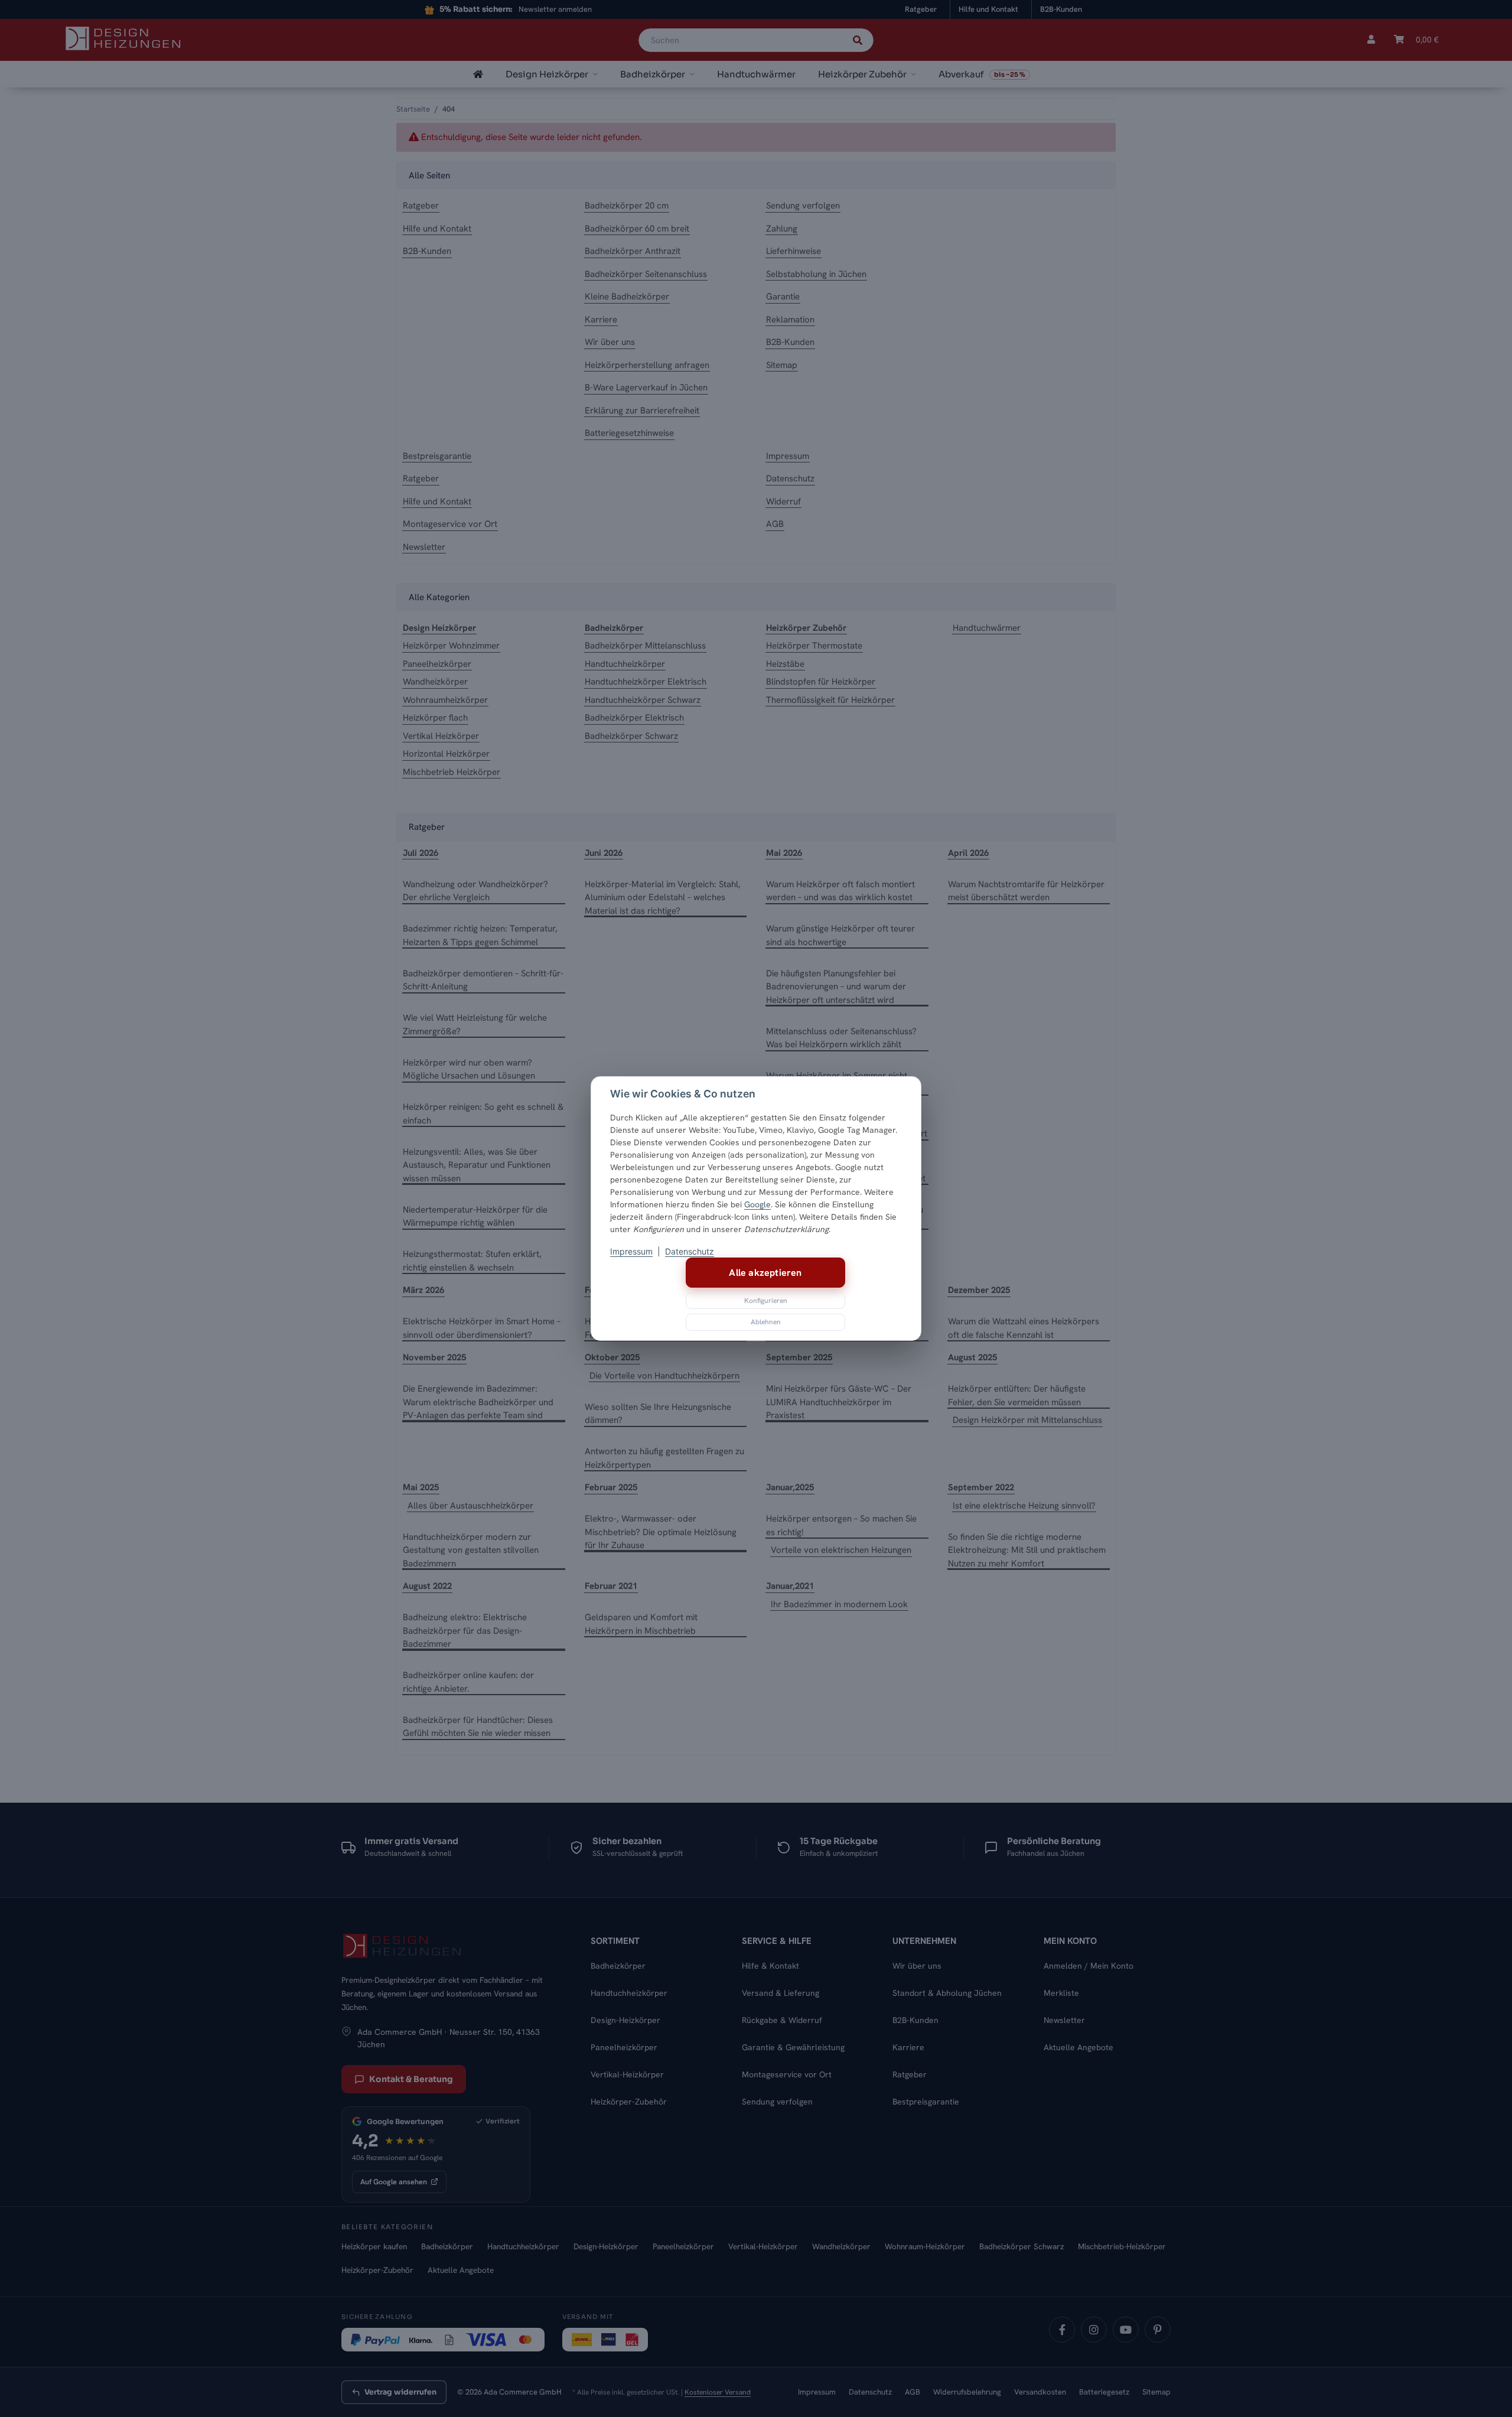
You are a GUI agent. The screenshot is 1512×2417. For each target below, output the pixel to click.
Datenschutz (690, 1251)
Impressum (631, 1251)
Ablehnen (766, 1322)
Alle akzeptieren (765, 1273)
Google (757, 1204)
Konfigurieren (766, 1301)
